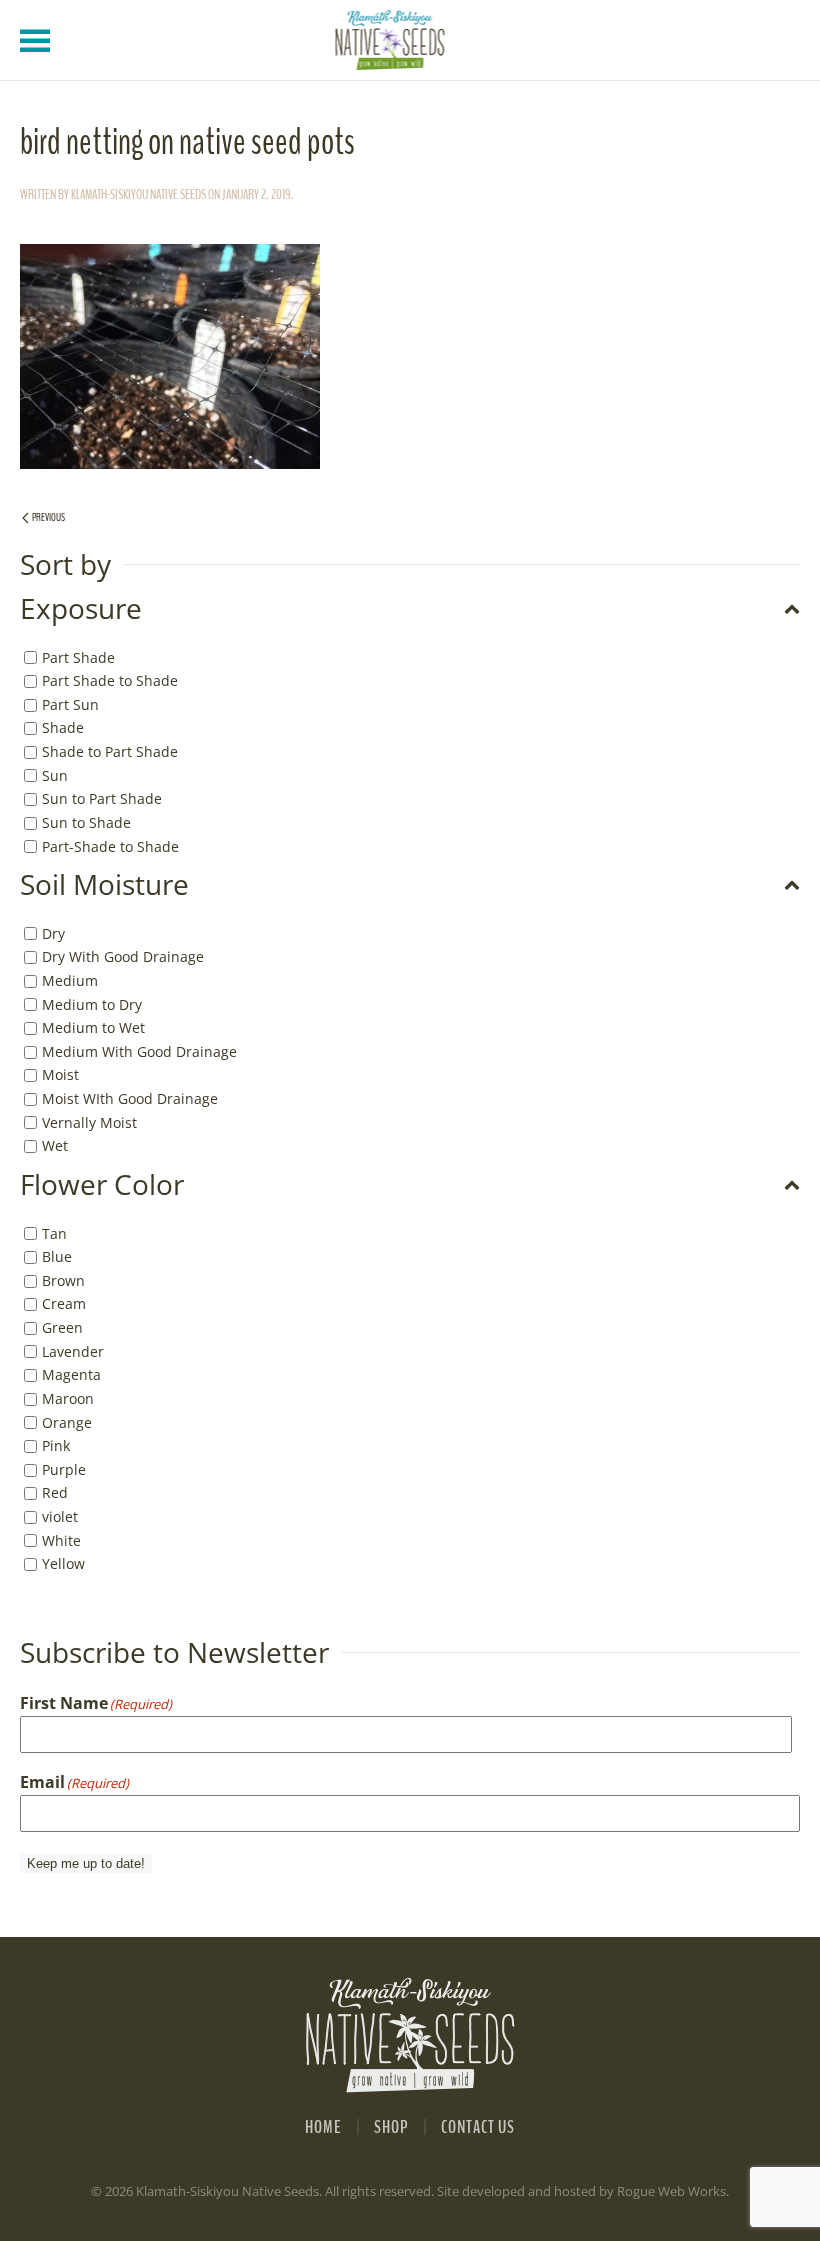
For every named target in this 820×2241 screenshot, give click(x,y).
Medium (70, 980)
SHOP (391, 2127)
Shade (63, 727)
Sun (55, 775)
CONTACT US (478, 2127)
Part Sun (70, 704)
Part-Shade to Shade (110, 845)
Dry (53, 933)
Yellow (63, 1563)
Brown (63, 1280)
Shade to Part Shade (110, 751)
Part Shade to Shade (110, 680)
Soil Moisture (104, 885)
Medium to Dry (92, 1003)
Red (55, 1492)
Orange (67, 1421)
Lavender (73, 1351)
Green (62, 1327)
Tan (54, 1232)
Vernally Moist (89, 1122)
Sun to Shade (86, 822)
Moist (60, 1074)
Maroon (68, 1398)
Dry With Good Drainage (123, 956)
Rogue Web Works (671, 2191)
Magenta (71, 1374)
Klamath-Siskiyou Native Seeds (138, 194)
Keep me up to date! (86, 1863)
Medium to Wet (93, 1027)
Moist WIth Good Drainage (130, 1098)
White (61, 1540)
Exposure (81, 609)
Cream (64, 1303)
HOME (323, 2127)
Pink (56, 1445)
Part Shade (78, 656)
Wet (55, 1145)
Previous (48, 517)
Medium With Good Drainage (139, 1051)
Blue (57, 1256)
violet (60, 1516)
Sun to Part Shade (102, 798)
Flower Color (102, 1185)
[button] (35, 40)
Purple (64, 1469)
